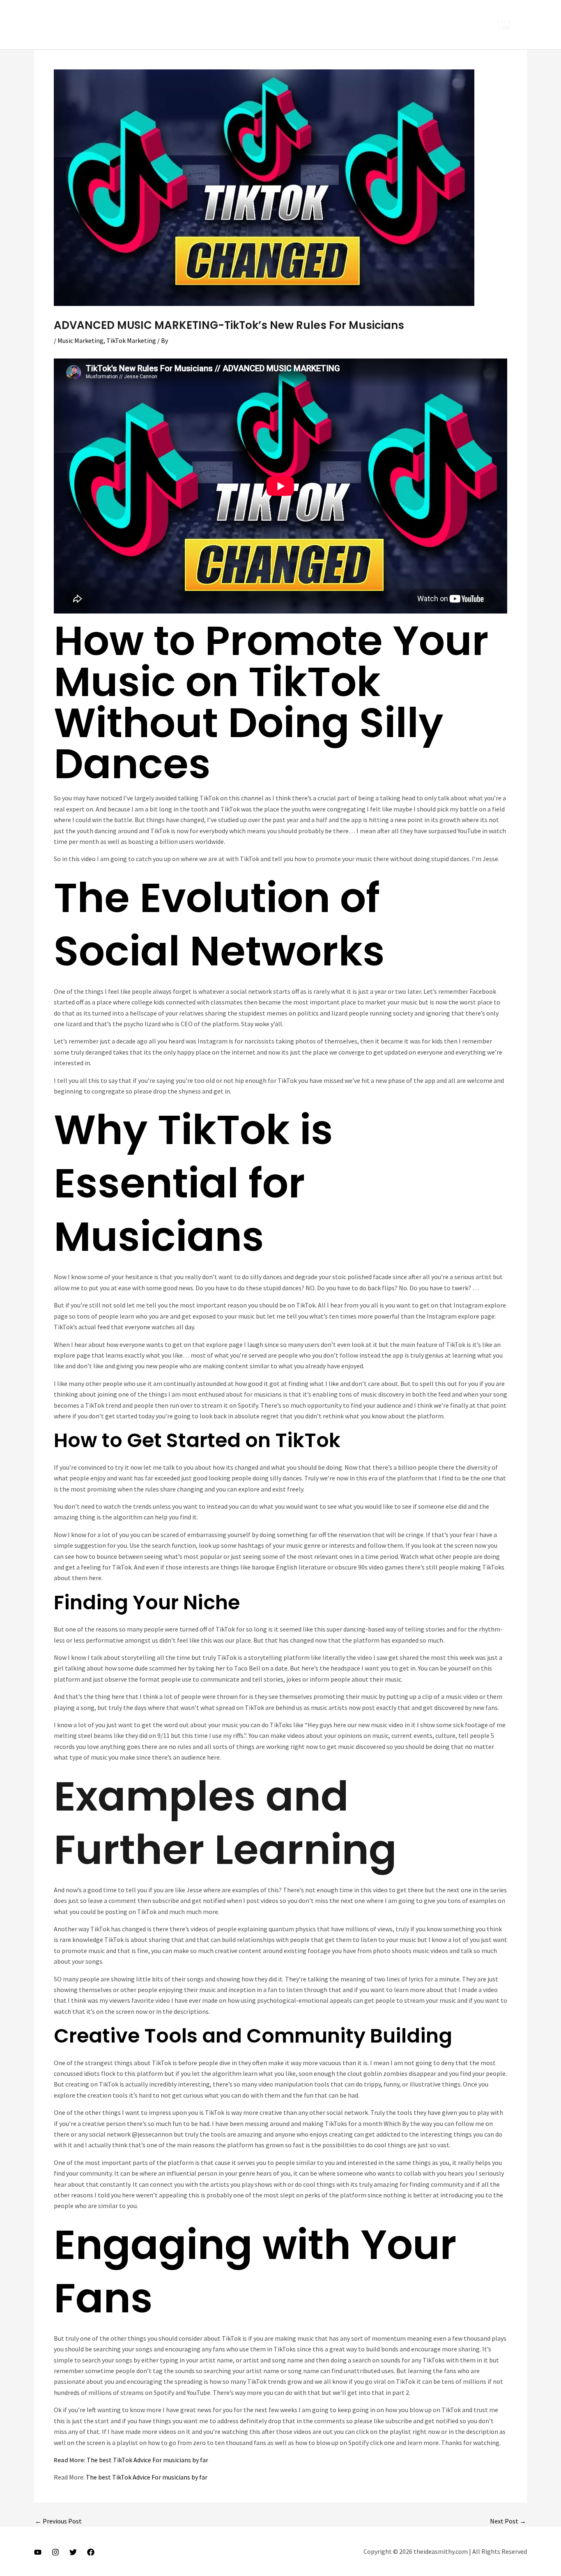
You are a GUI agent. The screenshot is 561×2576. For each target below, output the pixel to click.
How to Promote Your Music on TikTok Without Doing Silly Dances (271, 702)
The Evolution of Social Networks (219, 924)
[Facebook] (91, 2552)
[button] (507, 25)
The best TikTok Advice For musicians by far (147, 2460)
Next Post (508, 2521)
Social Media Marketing (99, 37)
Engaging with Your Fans (255, 2271)
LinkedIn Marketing (167, 12)
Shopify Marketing (393, 12)
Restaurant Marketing (298, 12)
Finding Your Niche (147, 1603)
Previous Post (58, 2521)
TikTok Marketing (169, 37)
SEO (348, 12)
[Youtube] (38, 2552)
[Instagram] (55, 2552)
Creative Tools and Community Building (253, 2036)
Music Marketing (231, 12)
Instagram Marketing (97, 12)
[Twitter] (73, 2552)
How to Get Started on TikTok (197, 1440)
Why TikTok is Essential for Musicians (193, 1183)
